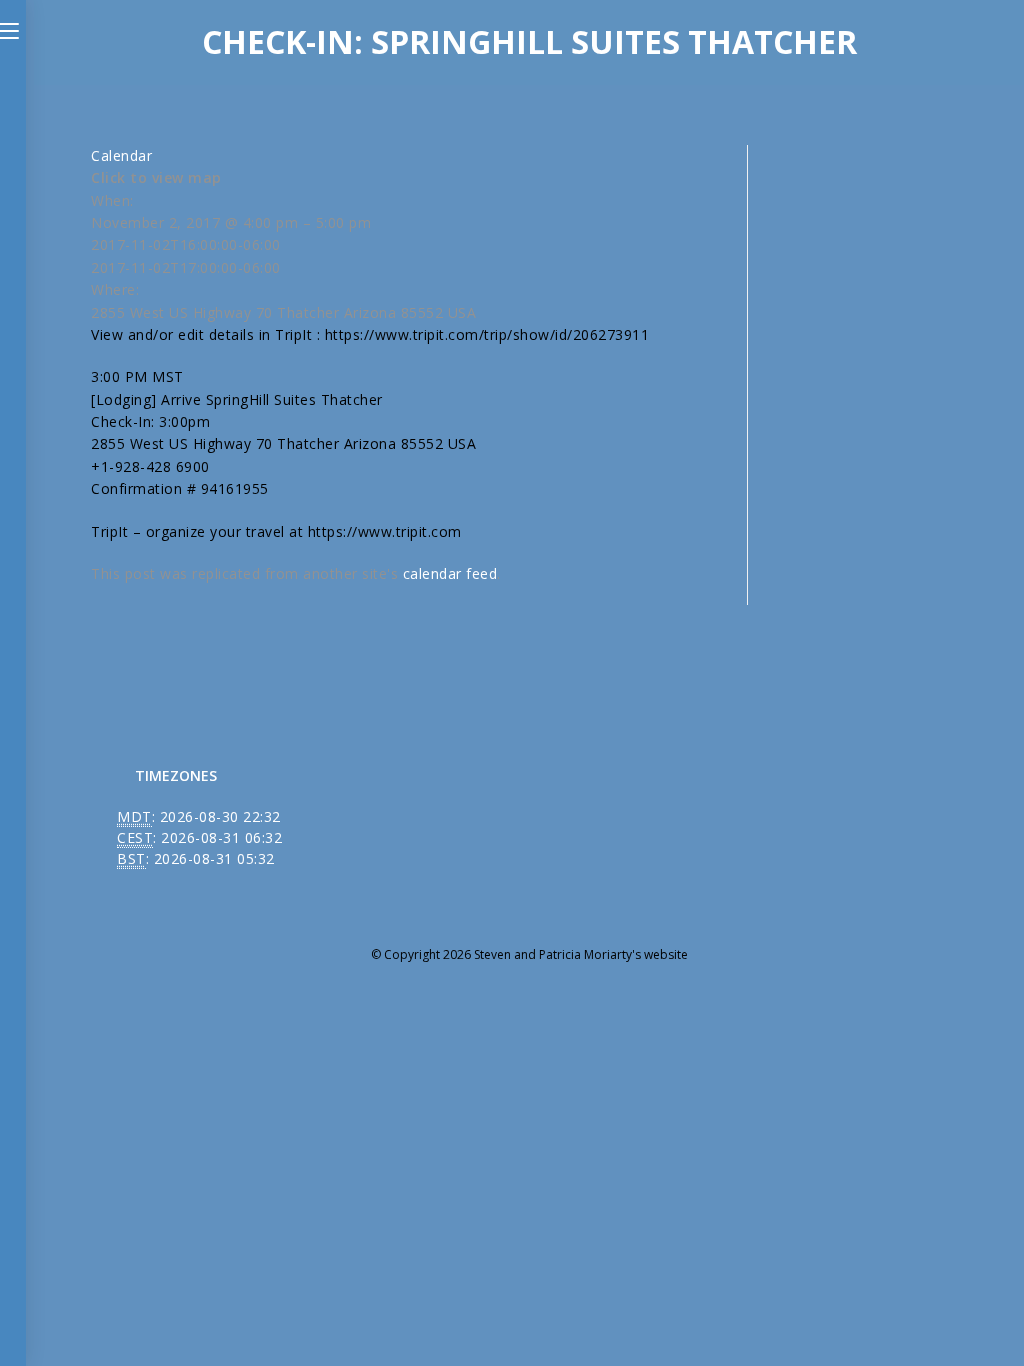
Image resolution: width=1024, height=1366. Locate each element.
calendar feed (450, 573)
